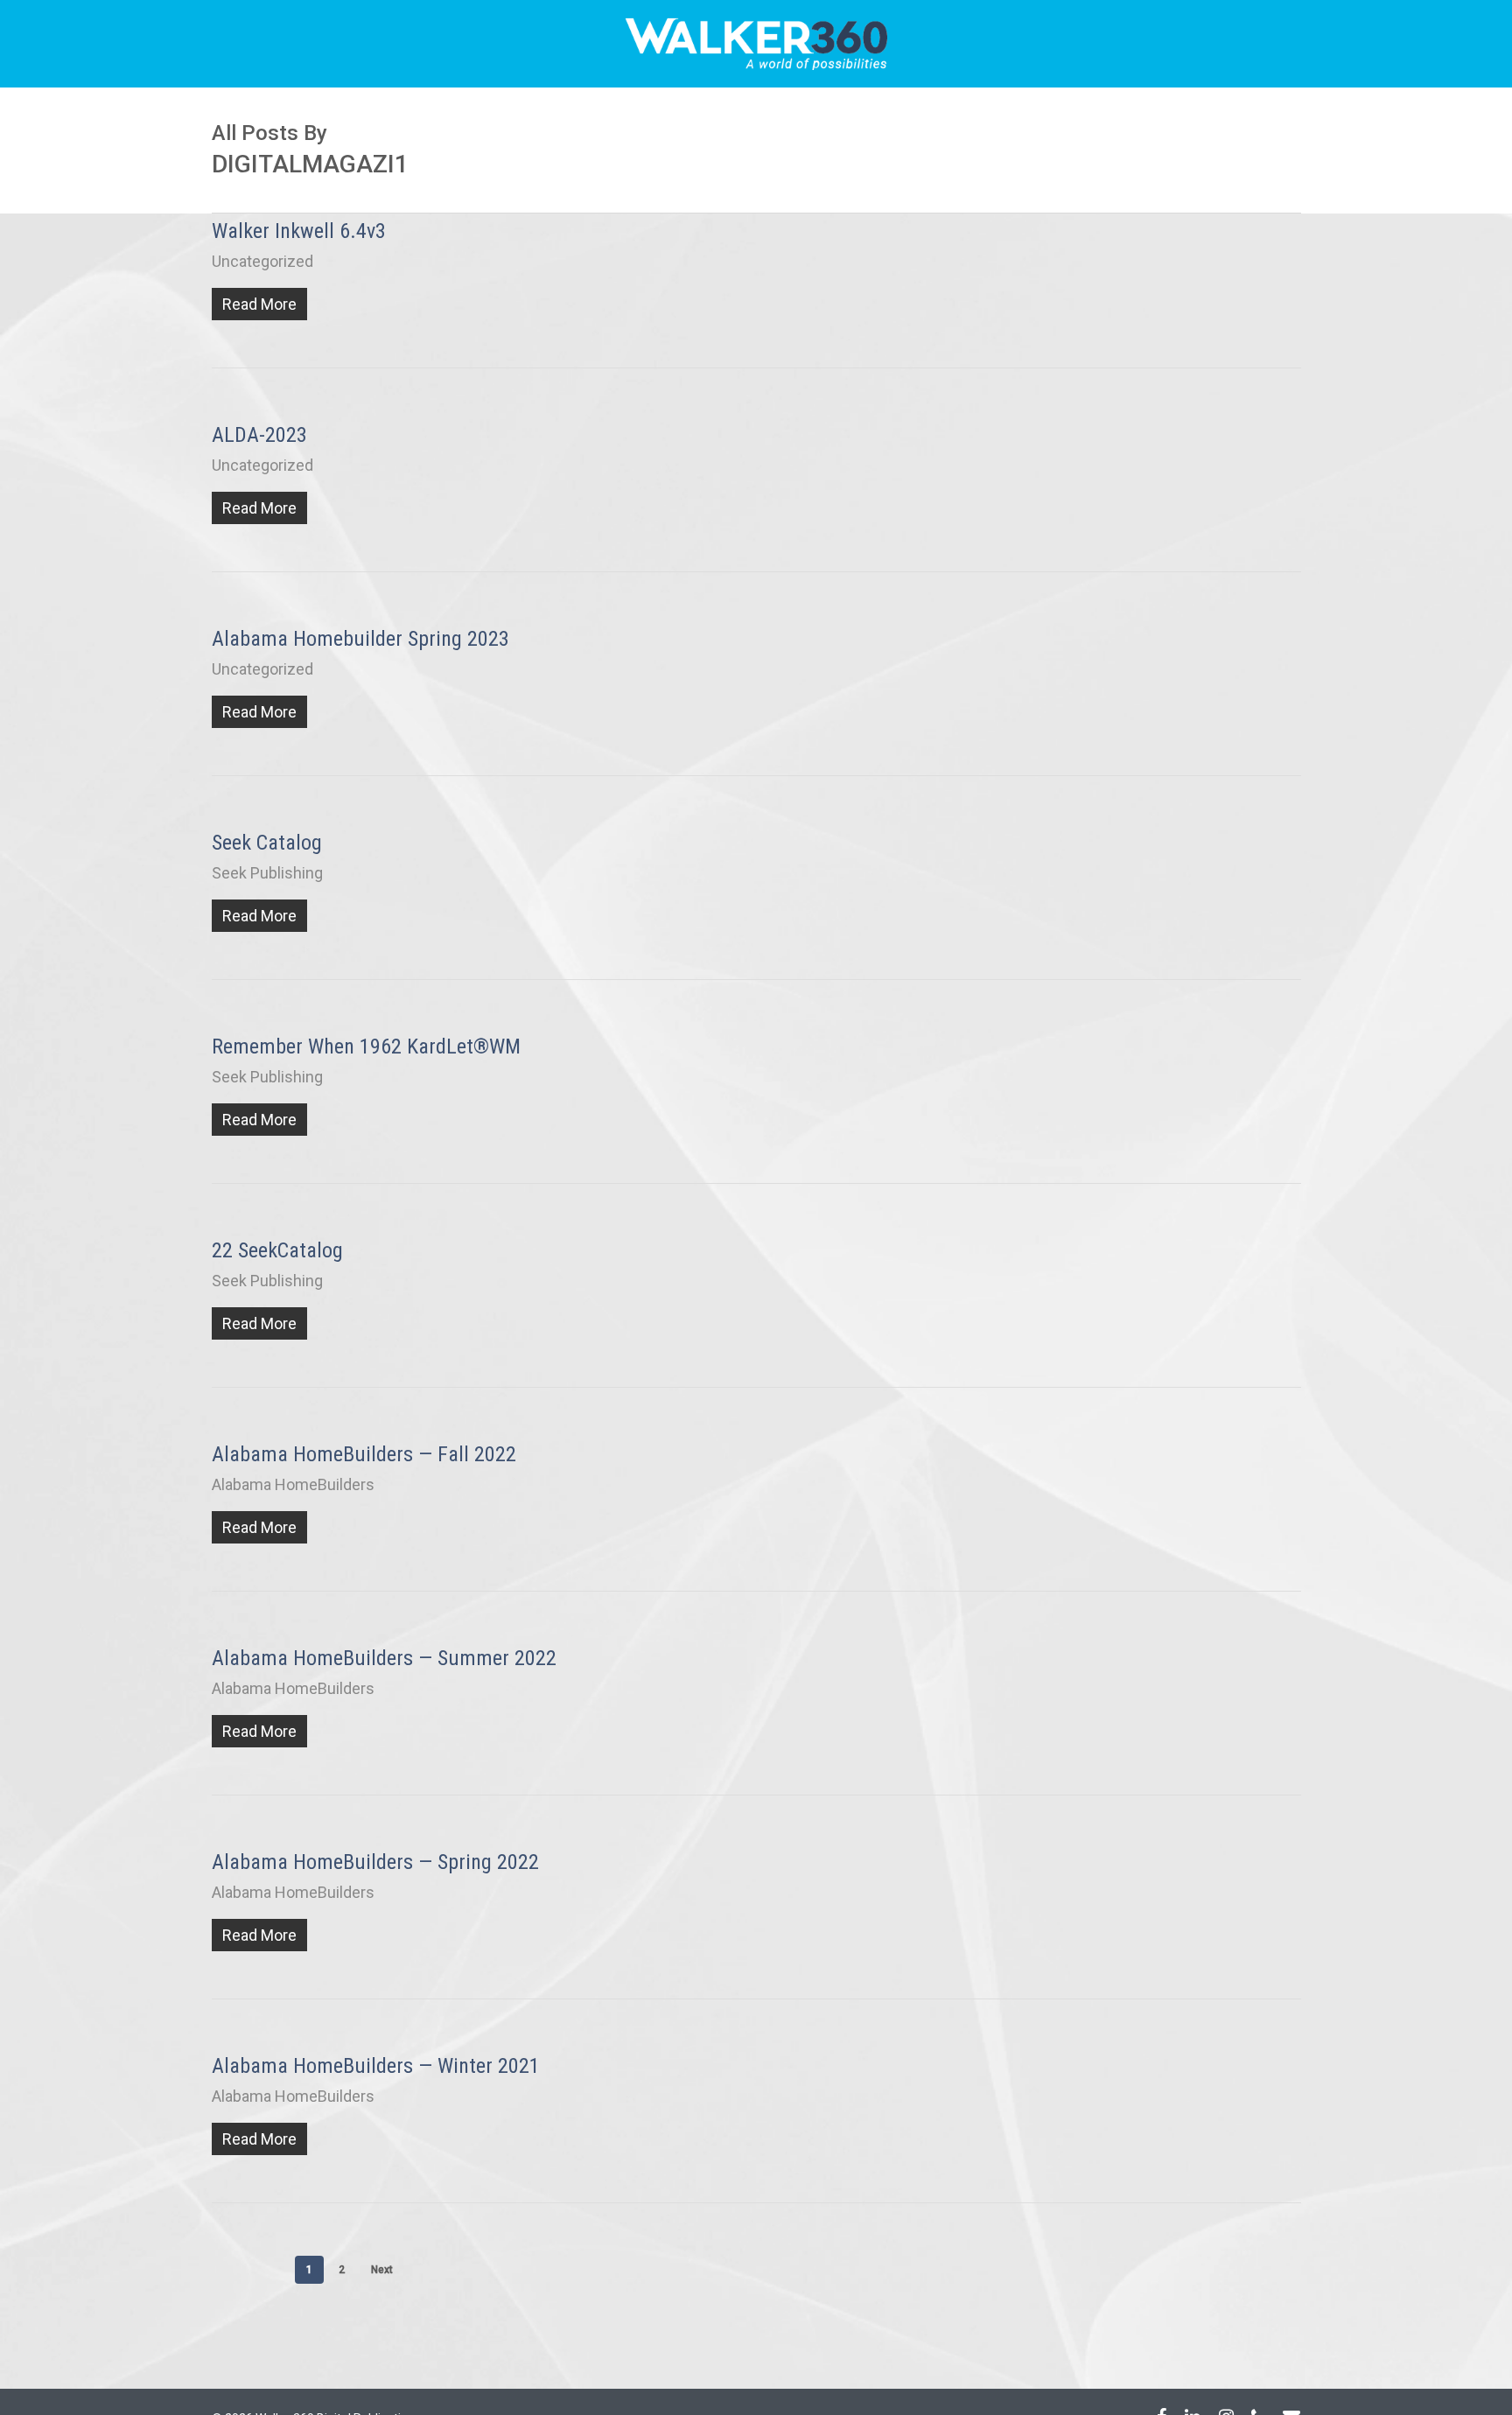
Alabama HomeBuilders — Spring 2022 (375, 1862)
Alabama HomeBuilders (293, 1484)
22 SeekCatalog (277, 1250)
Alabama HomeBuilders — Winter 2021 (376, 2066)
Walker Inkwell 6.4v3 (299, 231)
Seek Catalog (267, 843)
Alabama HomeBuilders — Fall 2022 (364, 1454)
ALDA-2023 (259, 435)
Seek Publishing (267, 873)
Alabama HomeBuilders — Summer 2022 (384, 1658)
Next (382, 2270)
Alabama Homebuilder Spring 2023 (360, 639)
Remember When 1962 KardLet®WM (366, 1046)
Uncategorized (262, 261)
